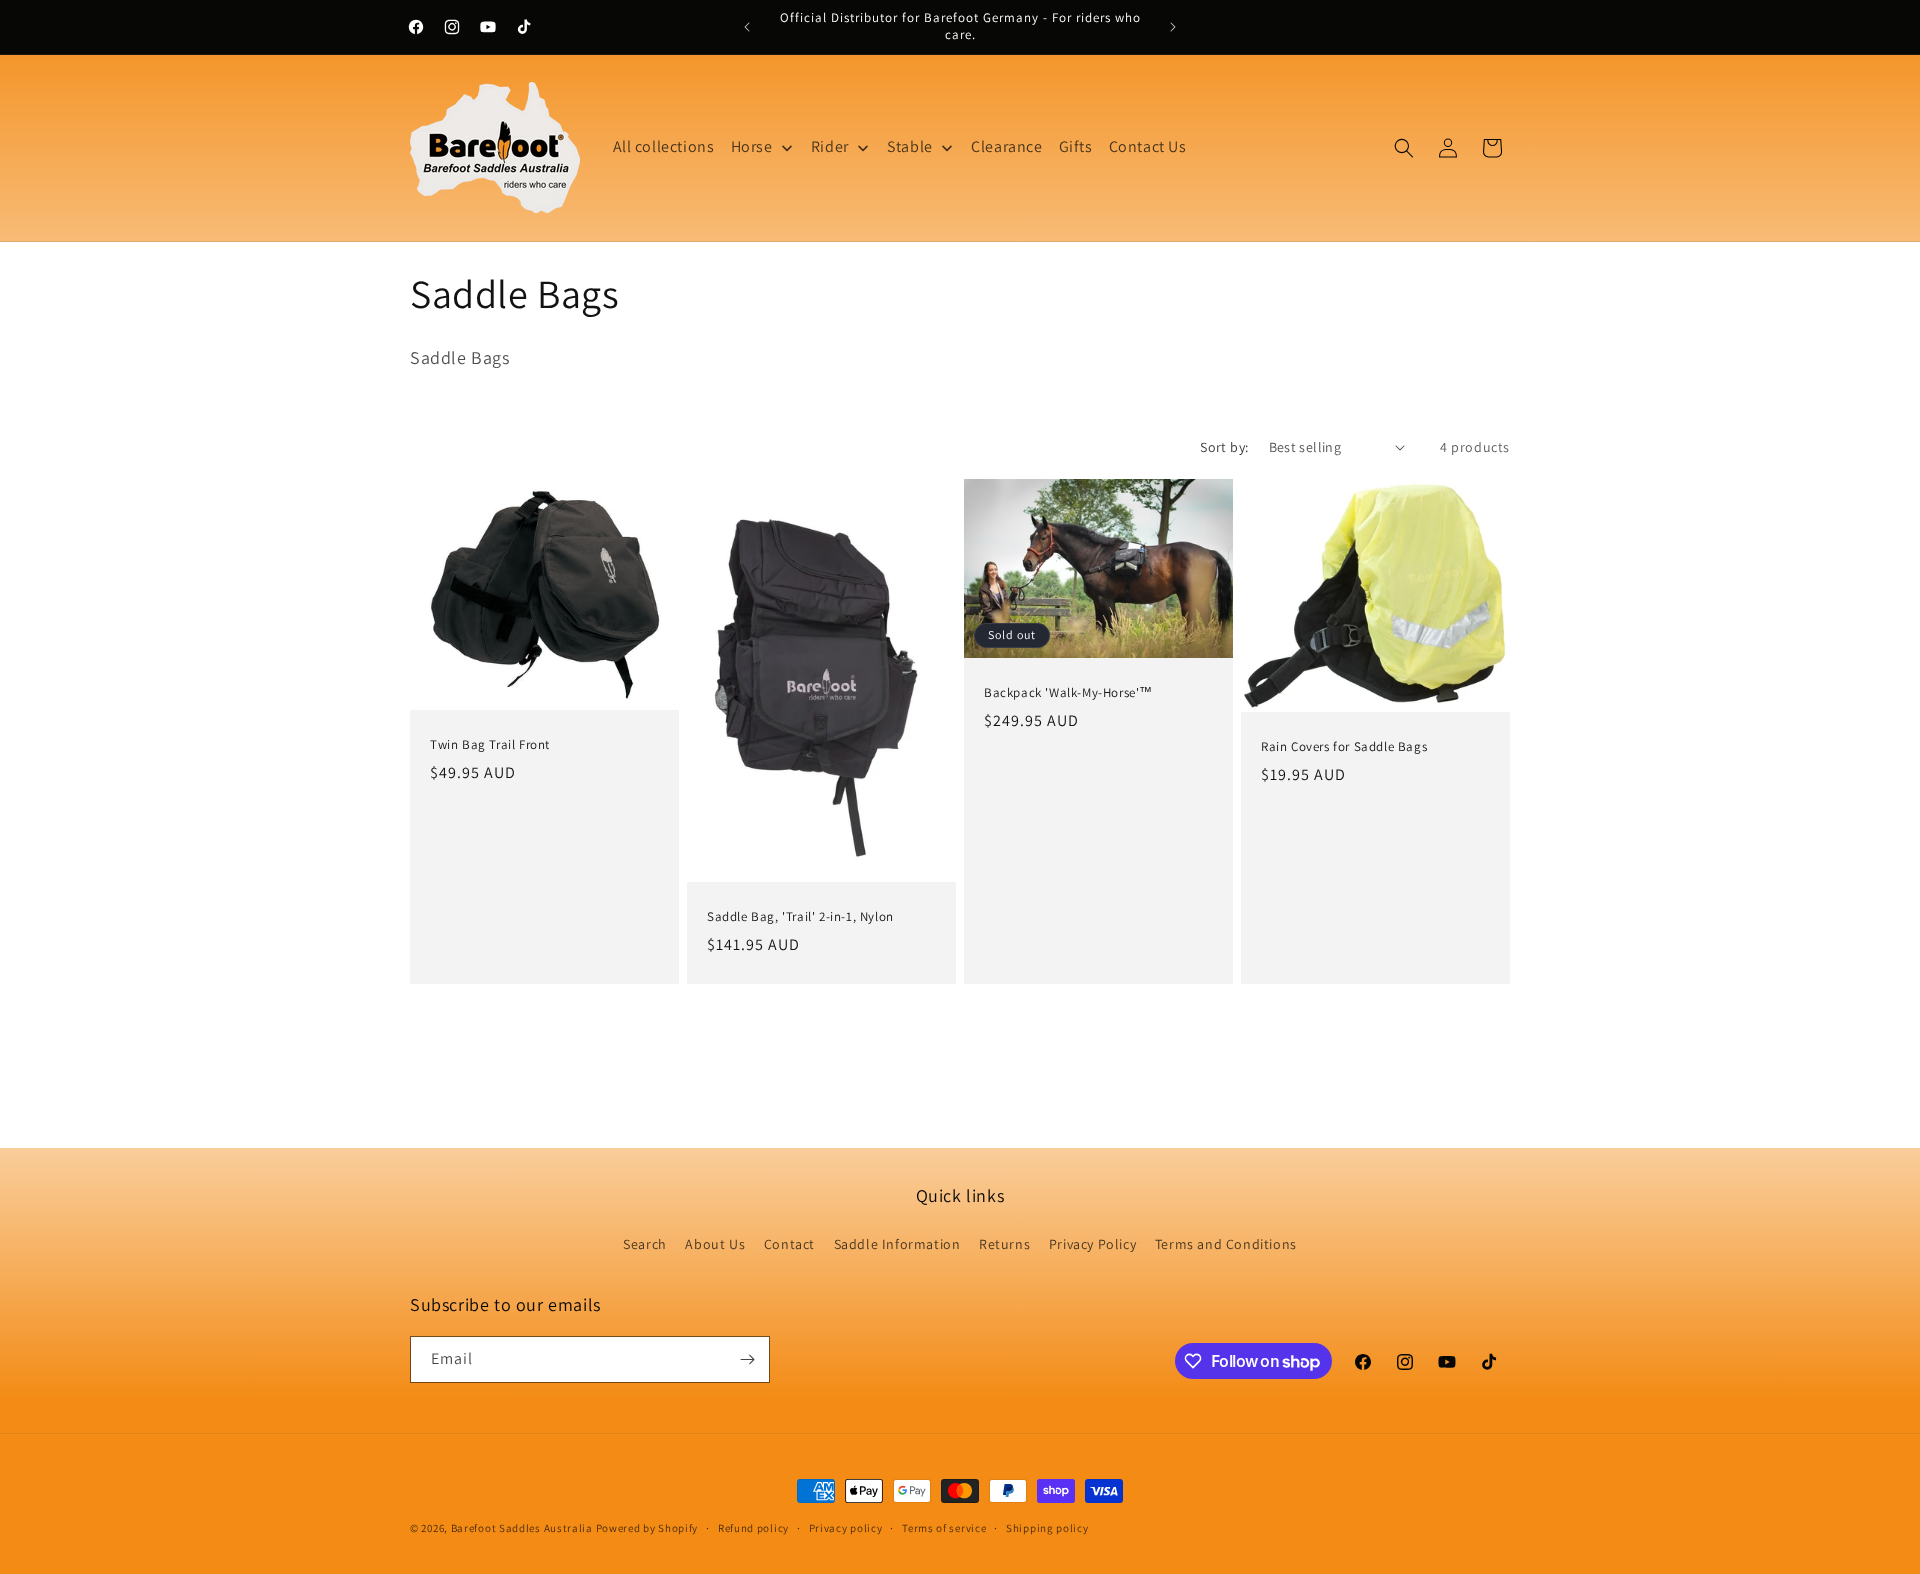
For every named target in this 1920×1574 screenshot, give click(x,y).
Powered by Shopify (647, 1528)
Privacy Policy (1092, 1244)
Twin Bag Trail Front (490, 745)
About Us (715, 1244)
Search (645, 1244)
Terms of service (944, 1528)
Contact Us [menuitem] (1148, 146)
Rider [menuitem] (830, 146)
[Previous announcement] (747, 27)
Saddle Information (897, 1244)
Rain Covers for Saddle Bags (1344, 747)
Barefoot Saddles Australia (522, 1528)
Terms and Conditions (1226, 1244)
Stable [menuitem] (910, 146)
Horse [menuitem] (752, 146)
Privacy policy (846, 1528)
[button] (1404, 148)
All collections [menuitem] (664, 146)
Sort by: (1224, 447)
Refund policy (753, 1528)
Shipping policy (1047, 1528)
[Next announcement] (1173, 27)
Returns (1004, 1244)
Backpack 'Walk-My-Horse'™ (1068, 693)
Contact (789, 1244)
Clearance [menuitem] (1006, 146)
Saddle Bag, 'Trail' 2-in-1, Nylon (800, 917)
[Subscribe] (747, 1359)
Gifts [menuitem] (1076, 146)
